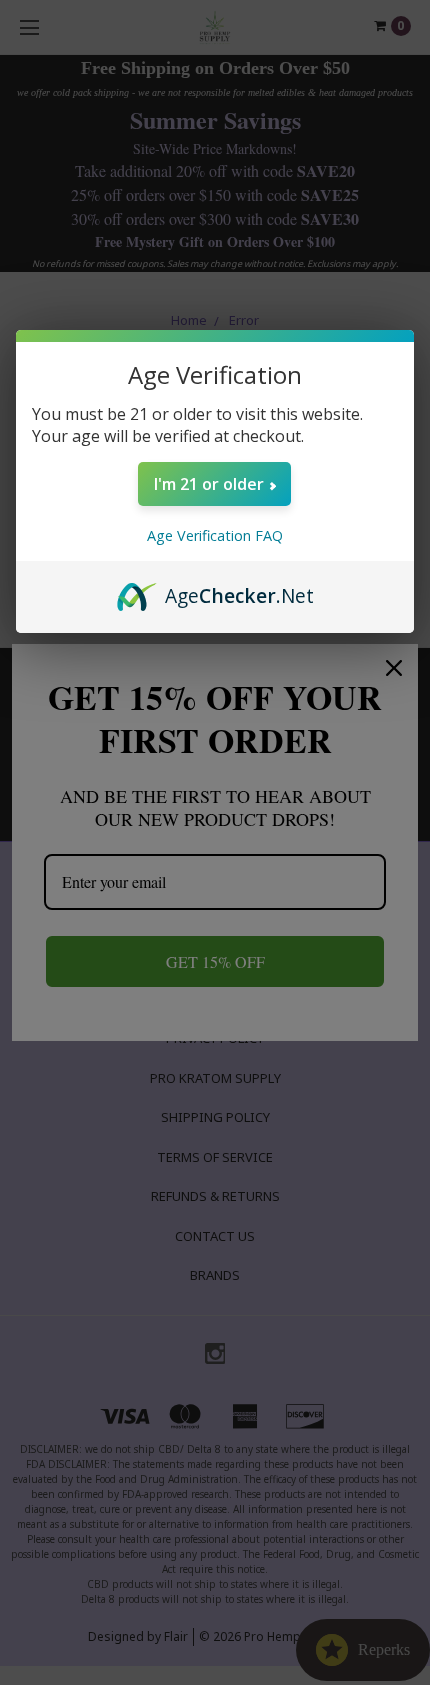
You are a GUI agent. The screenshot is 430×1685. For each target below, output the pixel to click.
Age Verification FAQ (215, 535)
